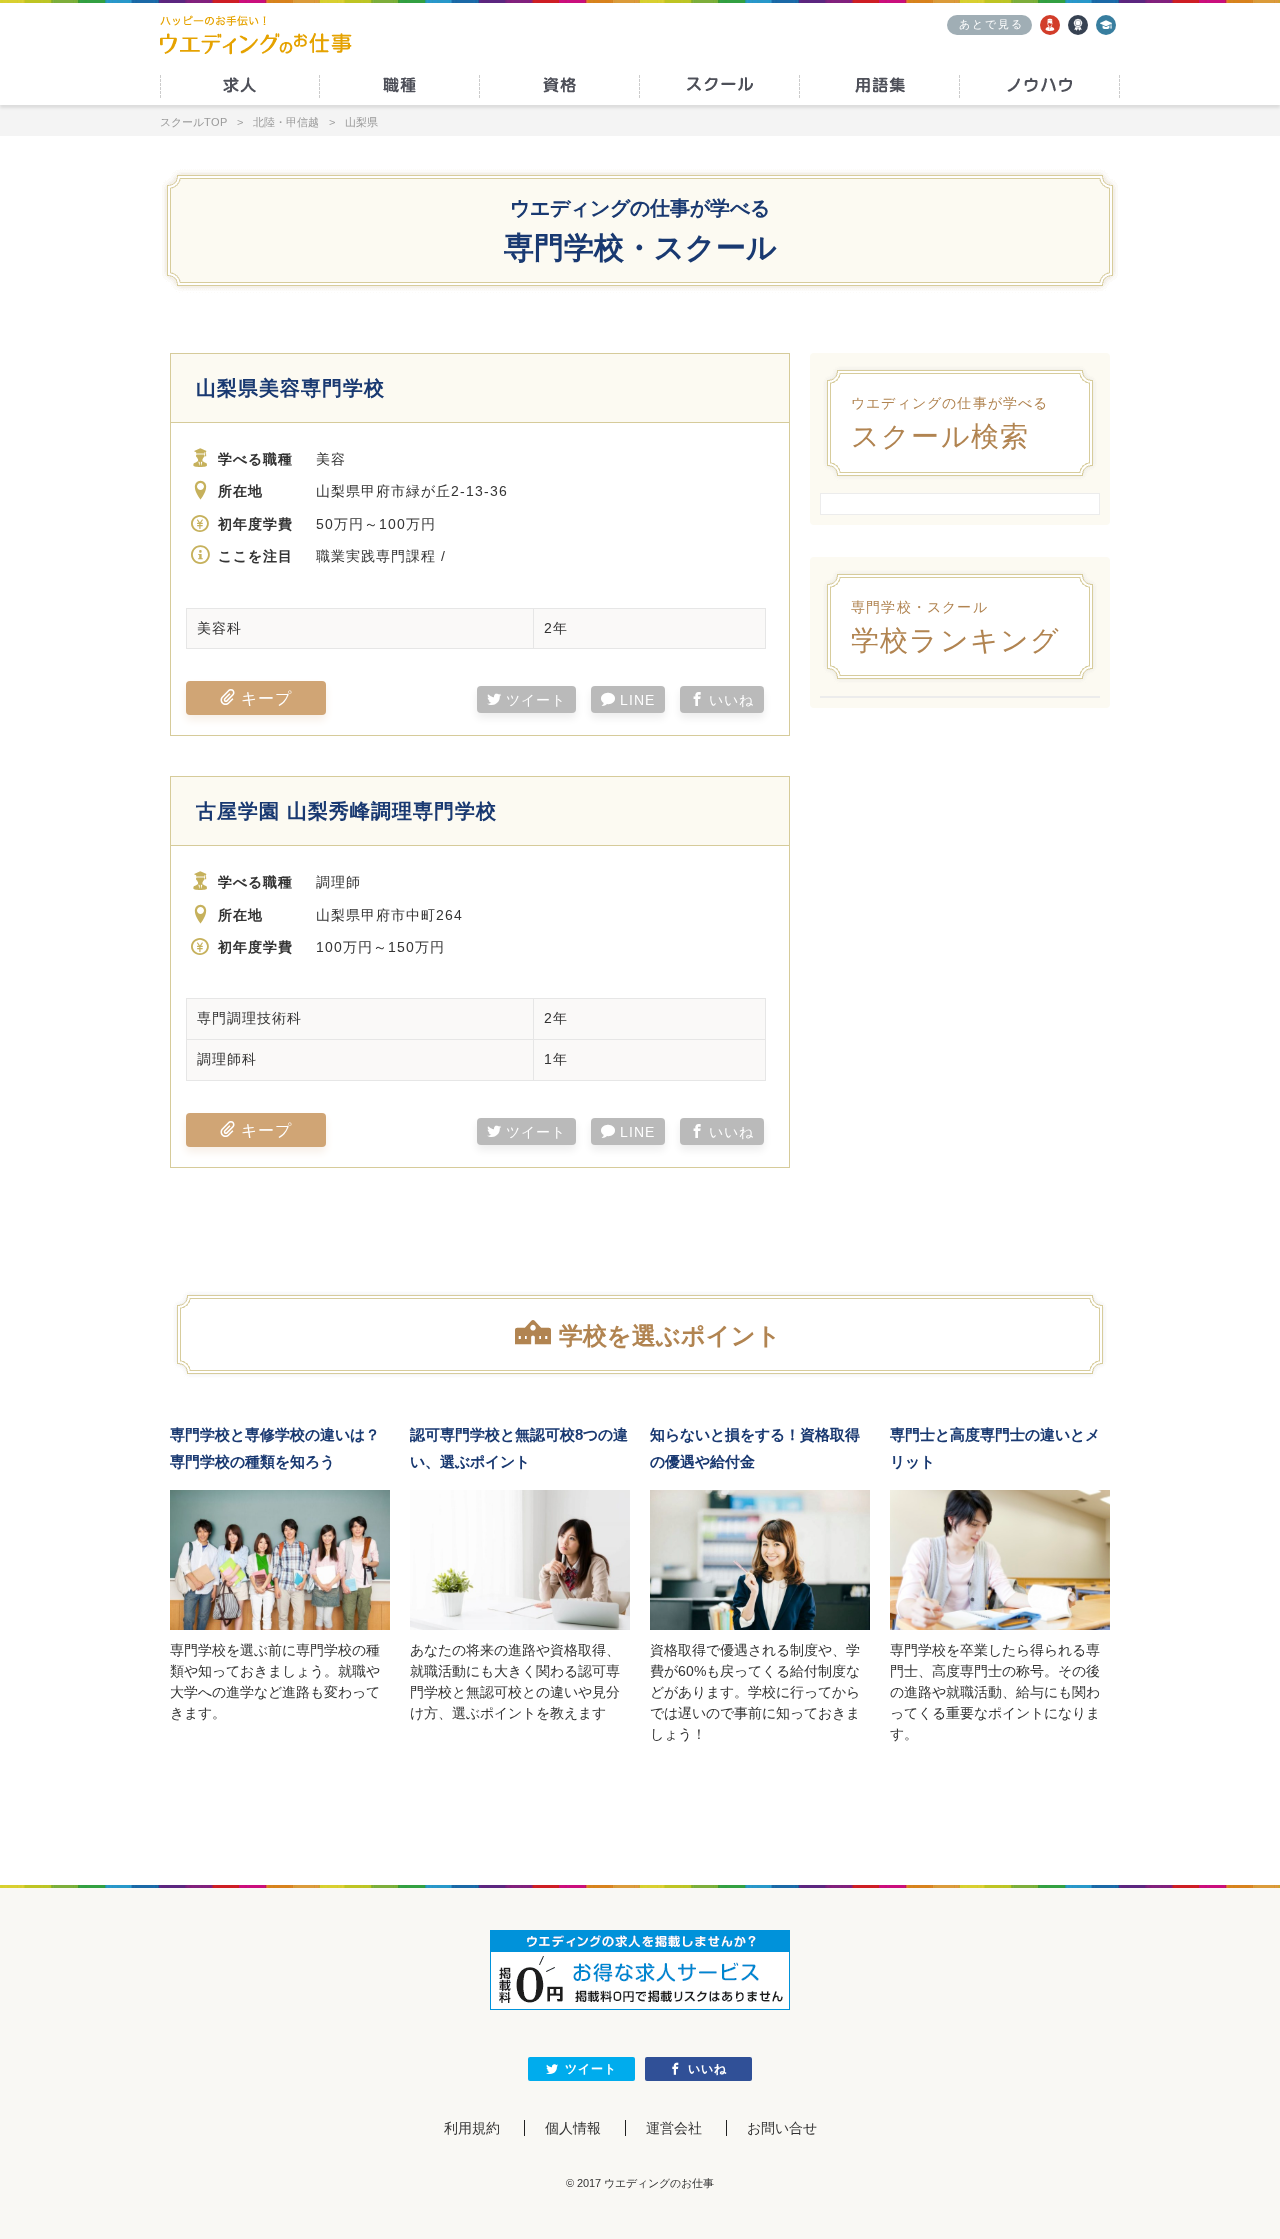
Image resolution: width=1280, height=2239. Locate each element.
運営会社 (674, 2128)
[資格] (1078, 25)
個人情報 (573, 2128)
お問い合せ (782, 2128)
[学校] (1106, 25)
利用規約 (472, 2128)
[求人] (1050, 25)
